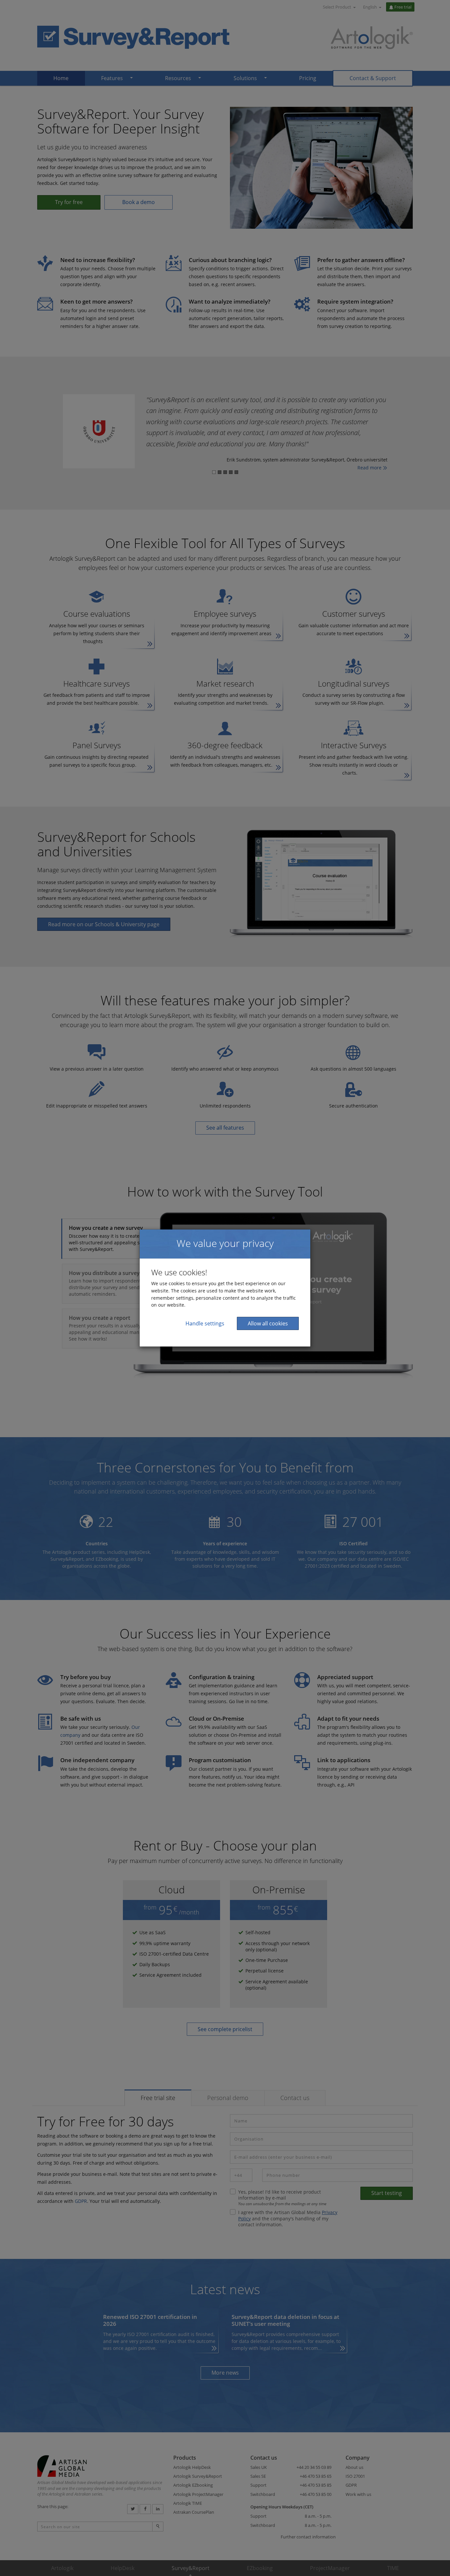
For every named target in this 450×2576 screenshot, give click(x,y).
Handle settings (205, 1323)
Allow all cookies (268, 1323)
